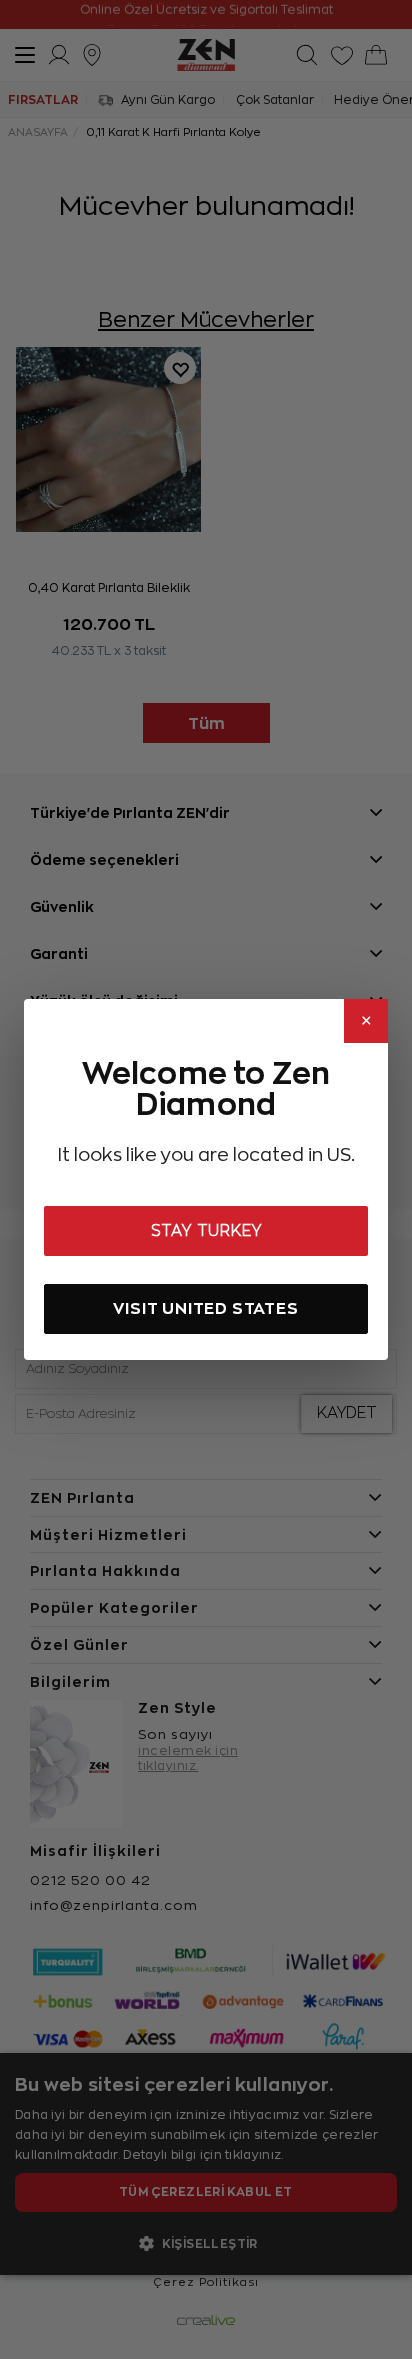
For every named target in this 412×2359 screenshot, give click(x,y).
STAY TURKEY (206, 1231)
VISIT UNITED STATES (205, 1308)
